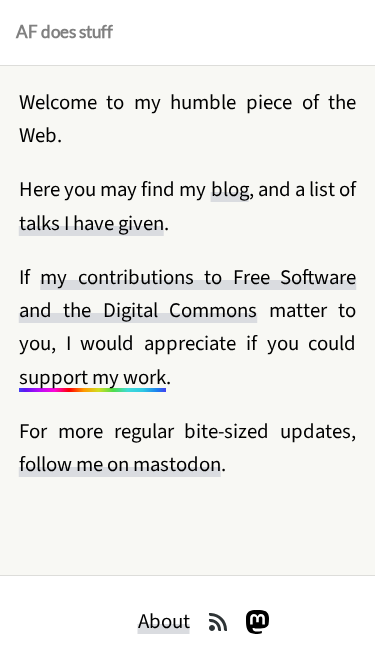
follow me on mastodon (120, 464)
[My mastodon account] (258, 622)
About (164, 621)
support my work (92, 377)
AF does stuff (64, 32)
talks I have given (91, 223)
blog (230, 189)
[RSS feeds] (218, 622)
